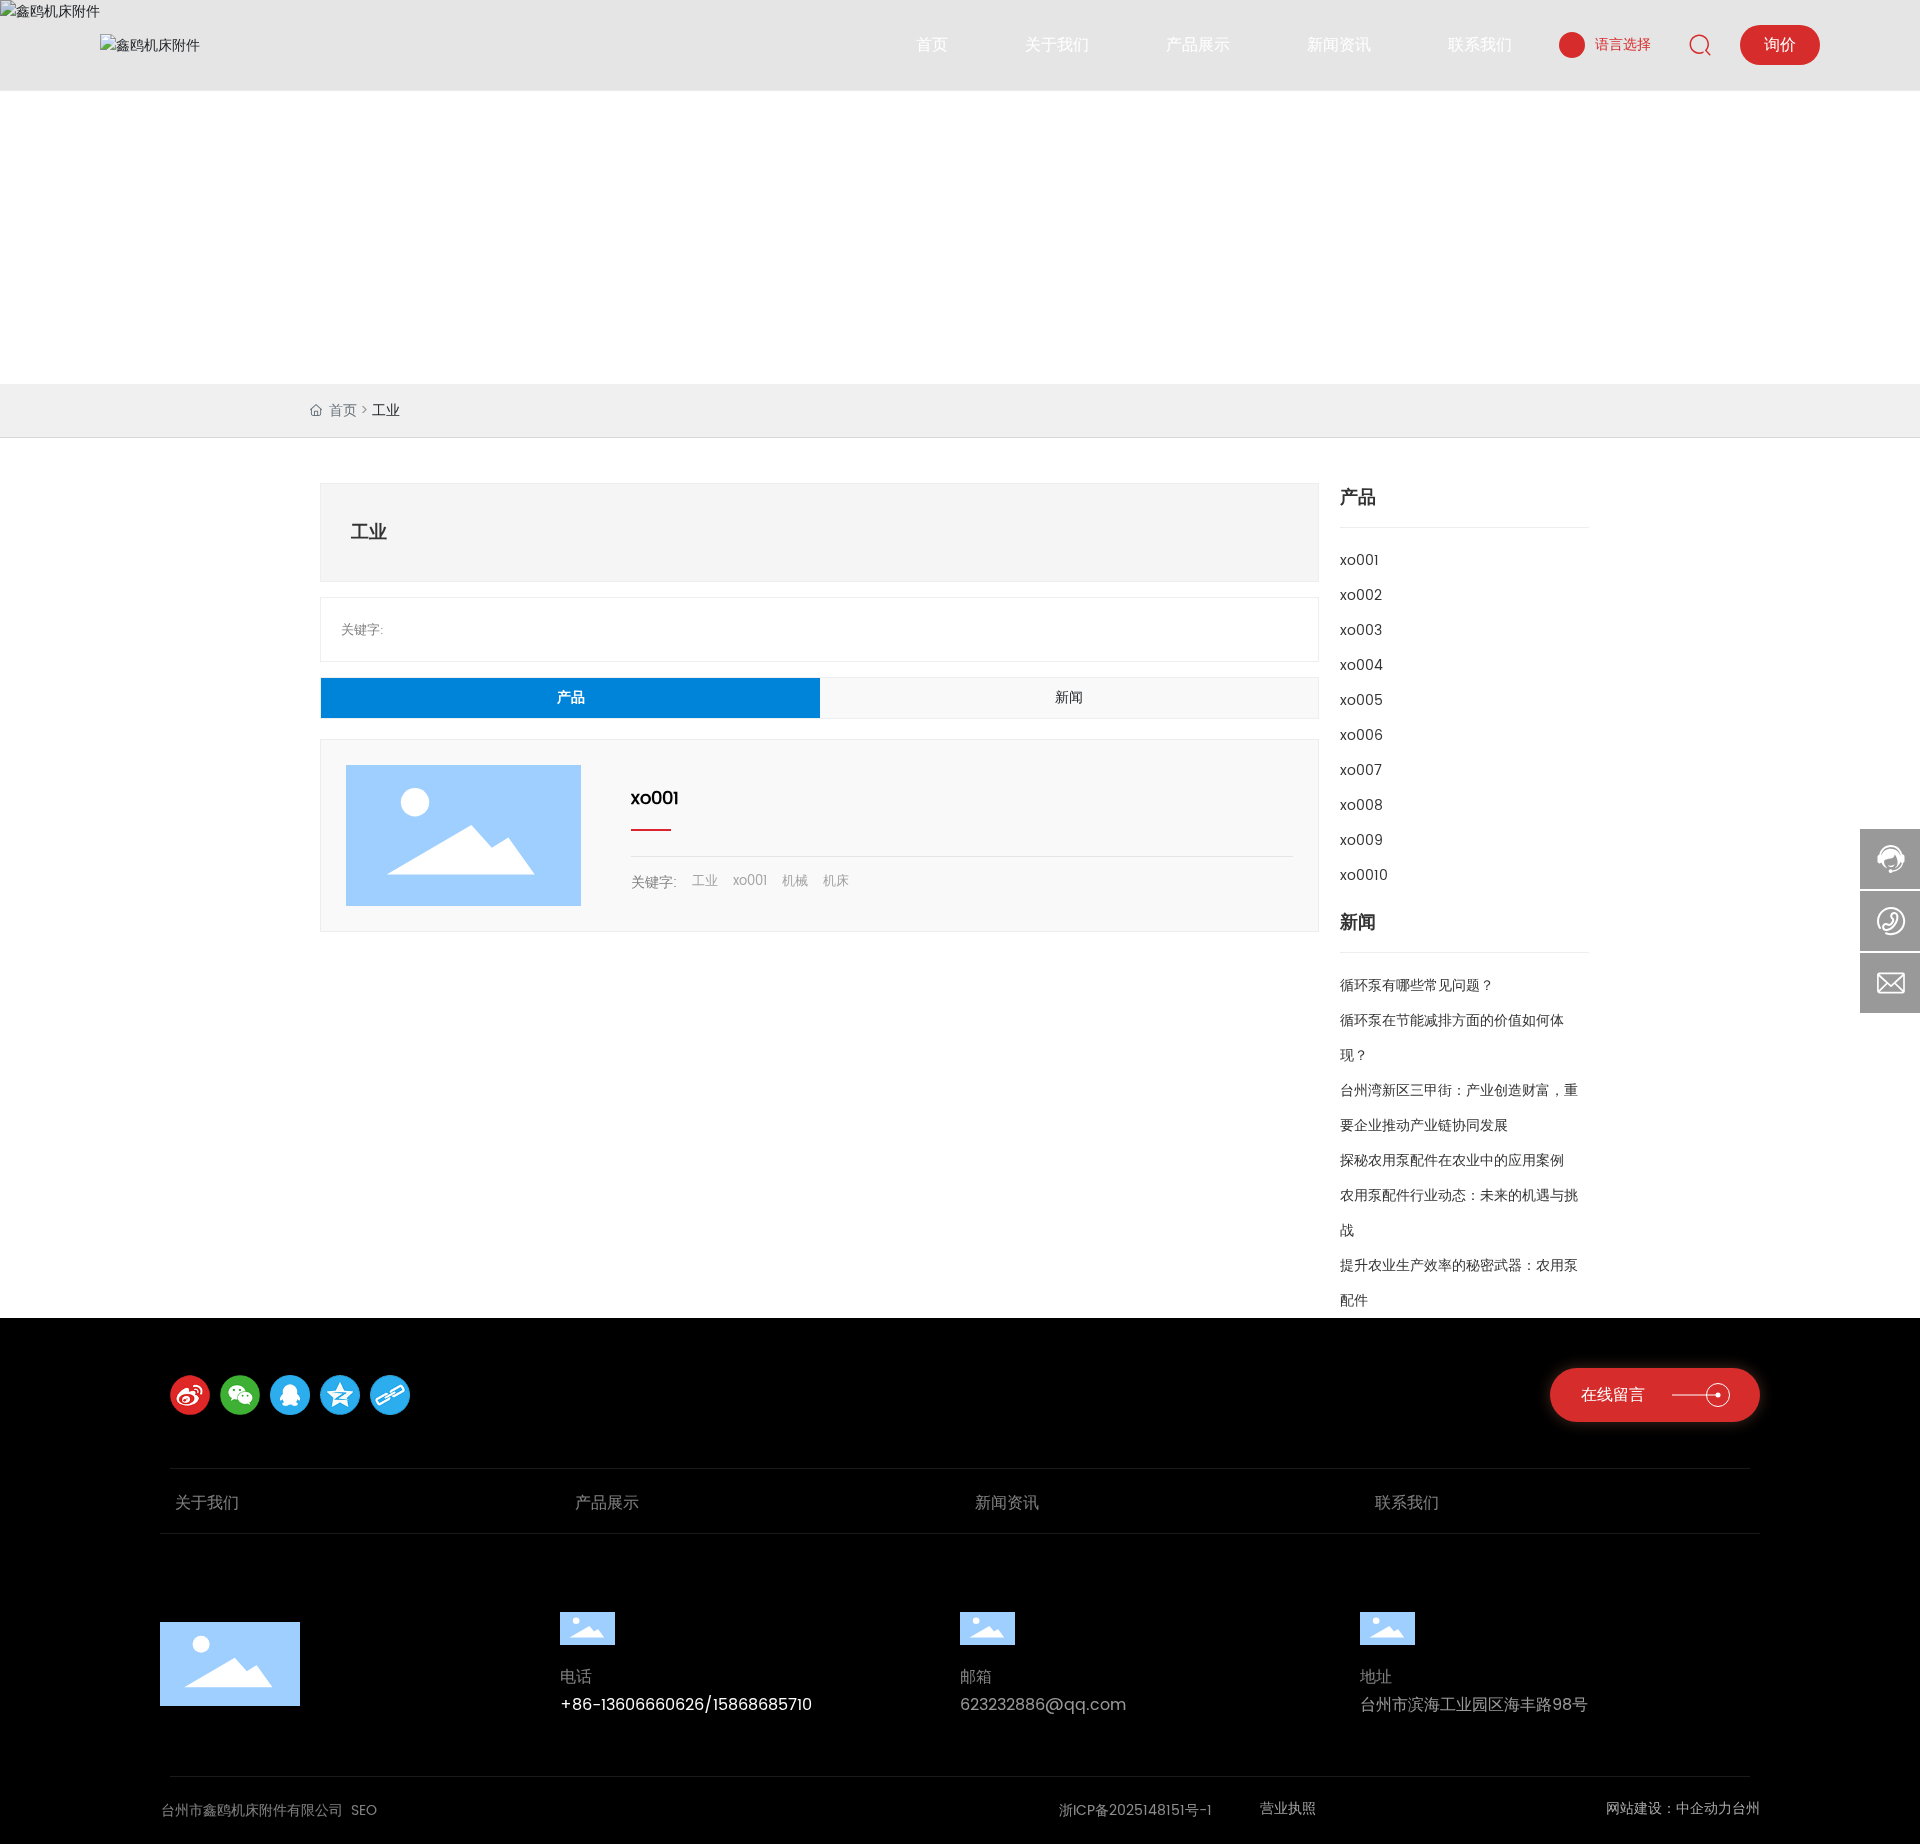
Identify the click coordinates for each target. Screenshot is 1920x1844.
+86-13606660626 (632, 1705)
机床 (836, 881)
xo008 (1361, 805)
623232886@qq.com (1043, 1705)
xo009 (1361, 840)
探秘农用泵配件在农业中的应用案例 (1452, 1160)
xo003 (1361, 630)
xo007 (1361, 770)
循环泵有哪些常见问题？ (1417, 985)
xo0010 (1364, 875)
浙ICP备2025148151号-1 (1135, 1810)
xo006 (1361, 735)
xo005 (1361, 700)
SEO (364, 1810)
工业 (705, 881)
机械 (795, 881)
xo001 (655, 798)
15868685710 (762, 1705)
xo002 (1361, 595)
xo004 (1361, 665)
